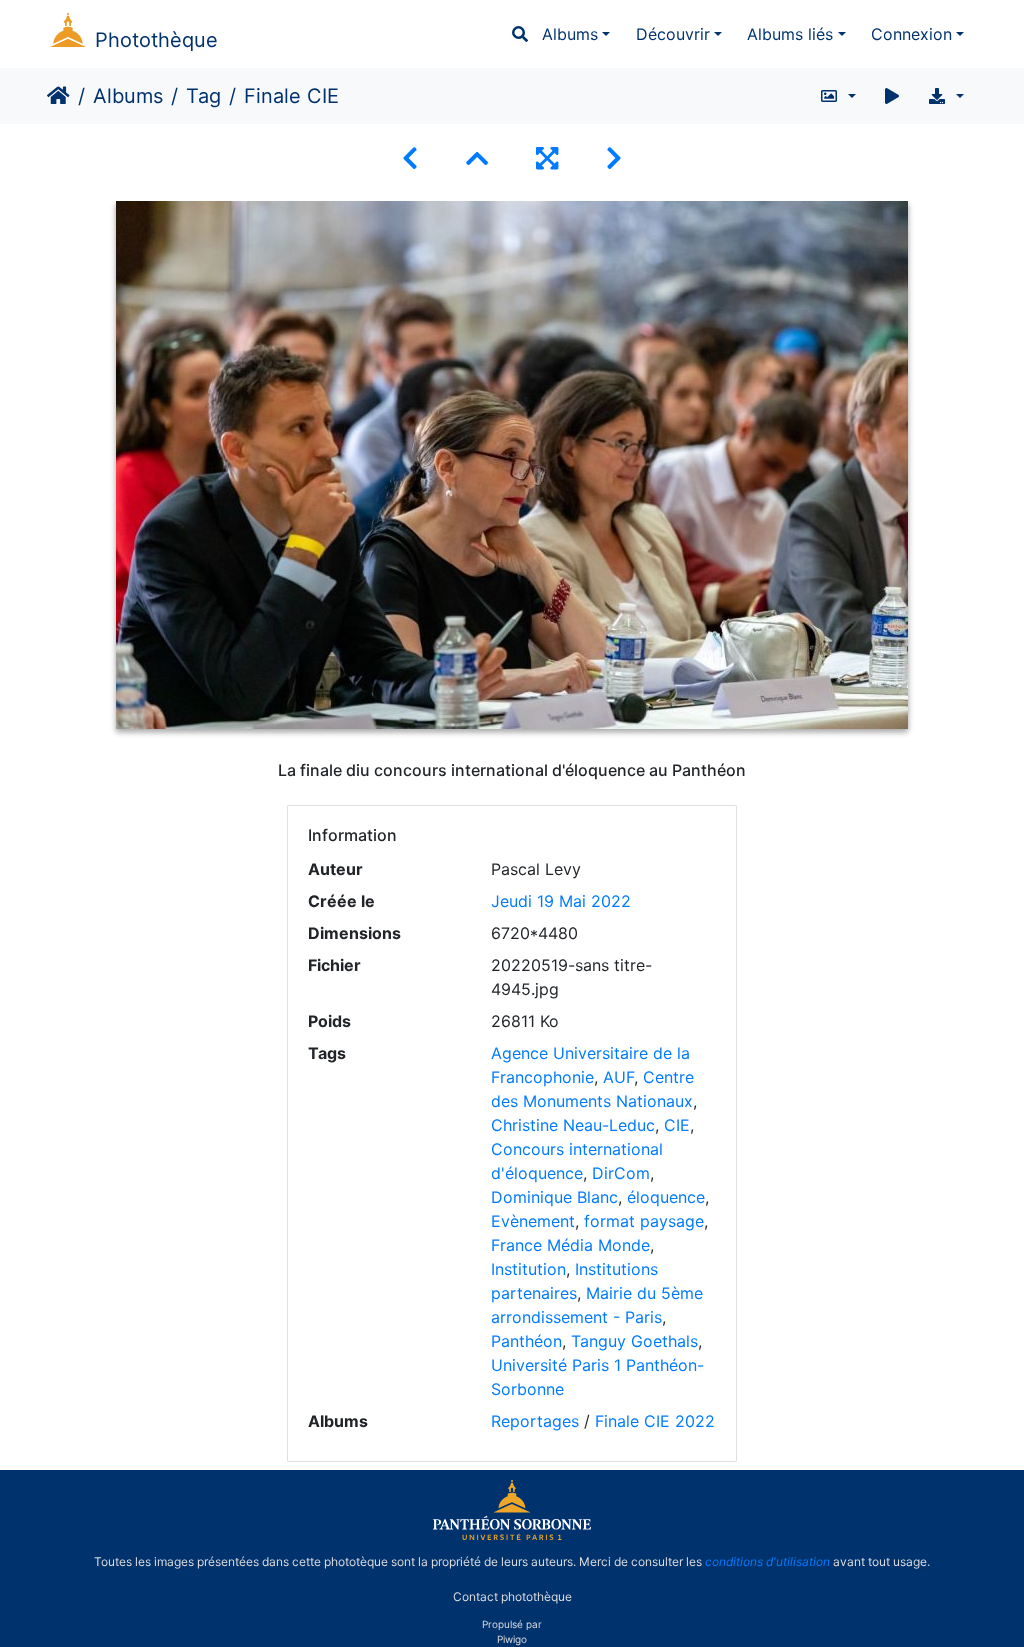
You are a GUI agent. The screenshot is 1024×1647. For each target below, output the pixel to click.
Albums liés (790, 34)
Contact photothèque (512, 1595)
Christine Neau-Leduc (573, 1125)
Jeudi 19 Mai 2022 (561, 901)
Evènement (533, 1221)
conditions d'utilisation (767, 1561)
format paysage (644, 1221)
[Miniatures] (477, 158)
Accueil (58, 96)
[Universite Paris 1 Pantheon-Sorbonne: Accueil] (512, 1536)
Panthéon (526, 1341)
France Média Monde (570, 1245)
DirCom (621, 1173)
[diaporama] (892, 96)
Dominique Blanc (554, 1197)
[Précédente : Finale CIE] (410, 158)
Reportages (535, 1421)
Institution (528, 1269)
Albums (570, 34)
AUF (618, 1077)
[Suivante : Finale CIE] (614, 158)
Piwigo (512, 1639)
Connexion (911, 34)
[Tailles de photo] (837, 96)
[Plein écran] (547, 158)
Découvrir (673, 34)
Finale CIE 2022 (655, 1421)
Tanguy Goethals (634, 1341)
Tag (203, 96)
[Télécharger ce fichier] (945, 96)
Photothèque (156, 40)
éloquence (666, 1197)
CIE (677, 1125)
